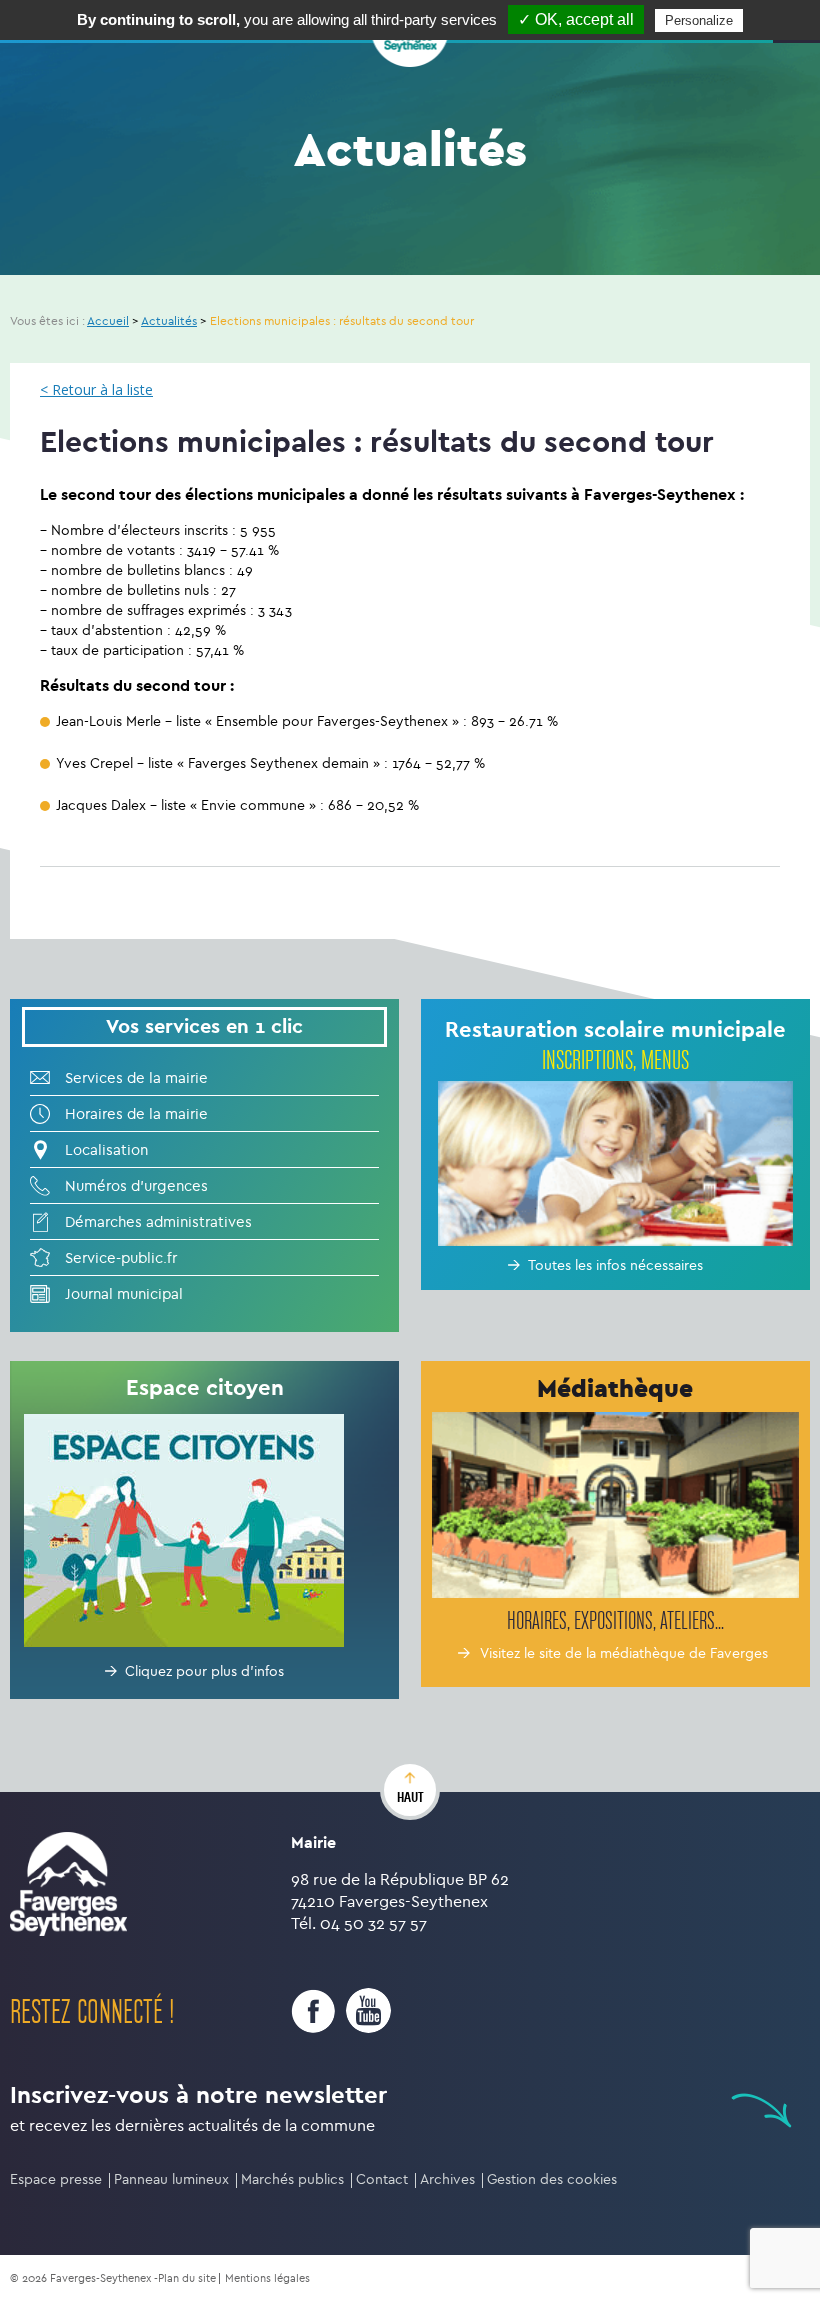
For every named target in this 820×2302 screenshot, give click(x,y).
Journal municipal (124, 1294)
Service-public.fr (121, 1258)
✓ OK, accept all (576, 19)
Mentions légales (267, 2278)
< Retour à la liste (96, 390)
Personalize (699, 20)
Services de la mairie (136, 1078)
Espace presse (56, 2179)
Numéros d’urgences (136, 1186)
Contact (382, 2179)
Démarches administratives (158, 1222)
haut (410, 1797)
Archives (447, 2179)
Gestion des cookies (552, 2179)
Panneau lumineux (171, 2179)
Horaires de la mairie (136, 1114)
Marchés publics (292, 2179)
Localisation (106, 1150)
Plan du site (187, 2278)
